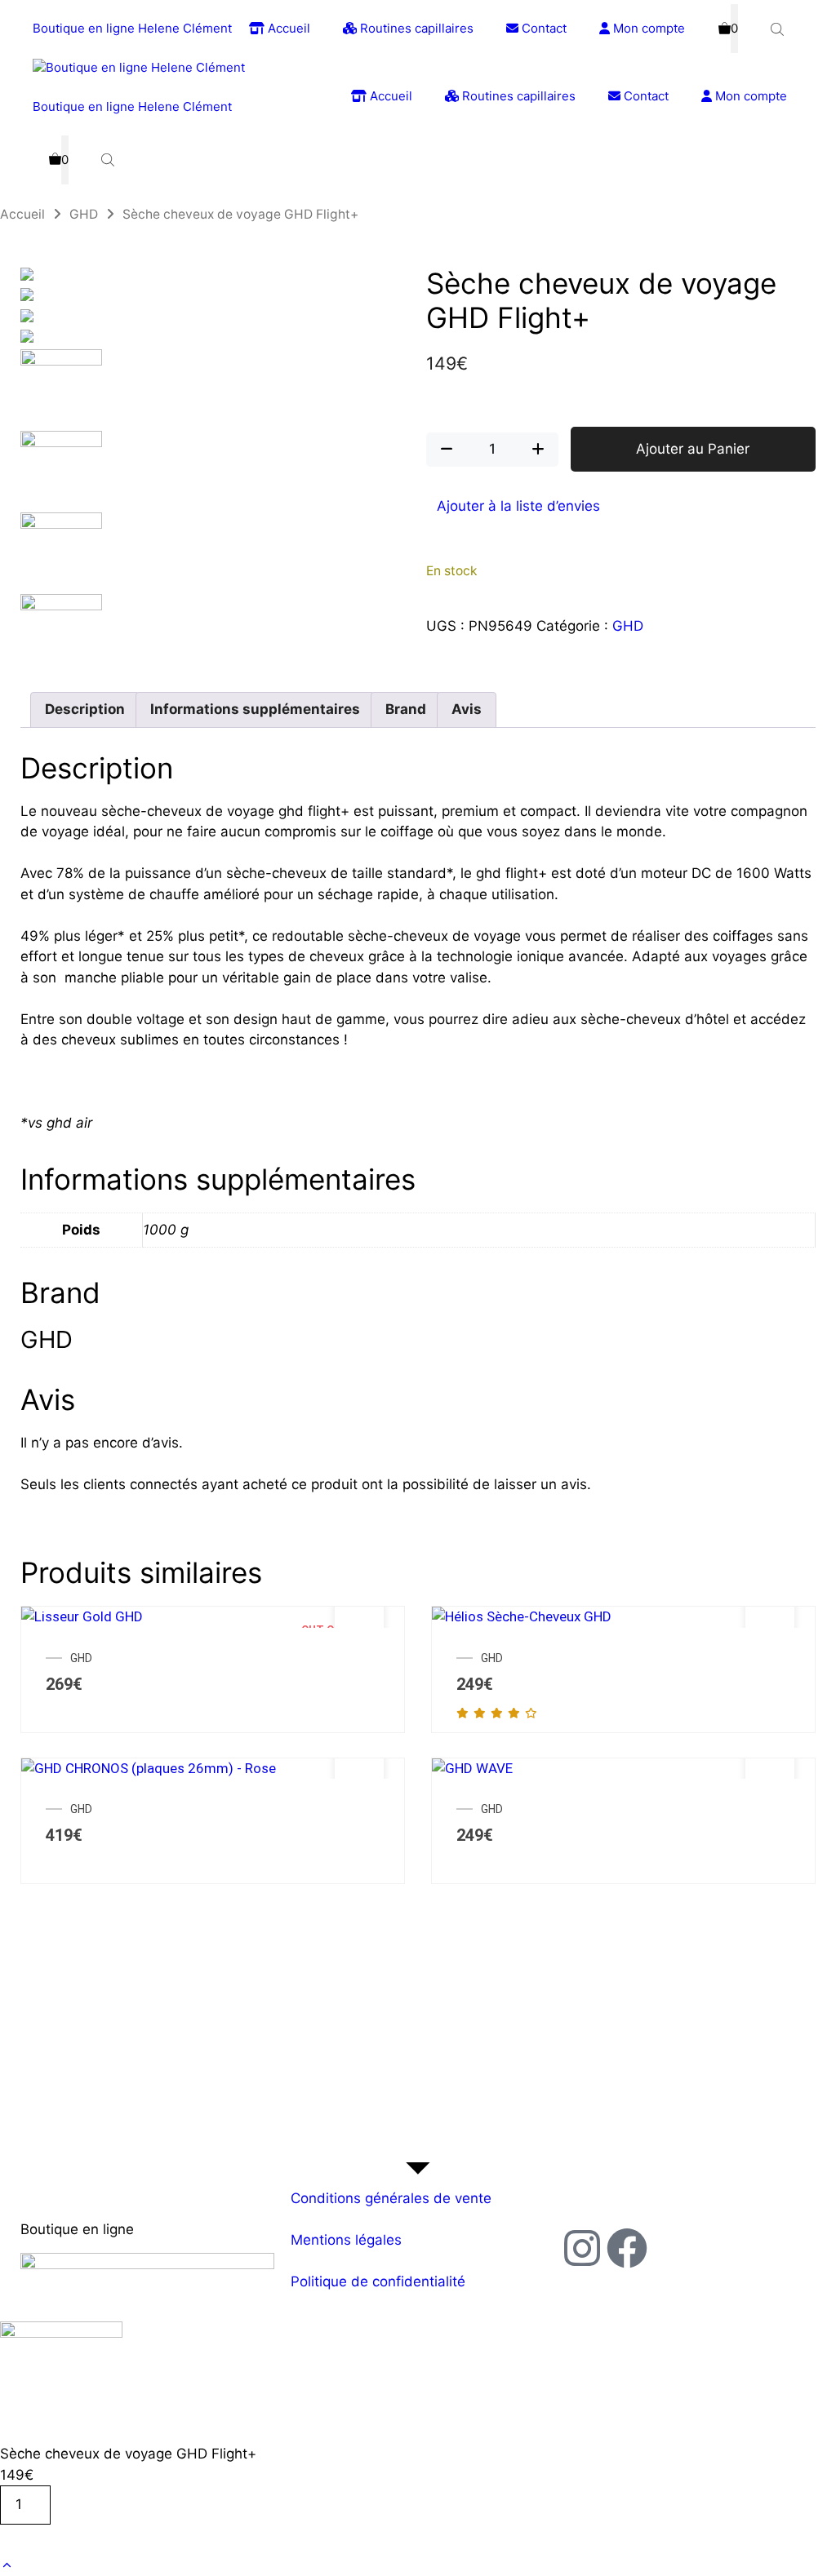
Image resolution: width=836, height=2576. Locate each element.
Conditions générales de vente (391, 2198)
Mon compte (647, 28)
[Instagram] (582, 2248)
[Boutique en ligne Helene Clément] (139, 68)
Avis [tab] (467, 709)
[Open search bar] (779, 29)
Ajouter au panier (70, 2539)
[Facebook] (627, 2248)
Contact (543, 28)
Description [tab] (85, 709)
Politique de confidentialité (378, 2281)
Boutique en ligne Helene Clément (132, 28)
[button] (7, 2565)
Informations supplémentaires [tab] (255, 709)
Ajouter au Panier (693, 449)
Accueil (287, 28)
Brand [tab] (406, 709)
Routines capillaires (415, 28)
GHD (84, 214)
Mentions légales (346, 2240)
